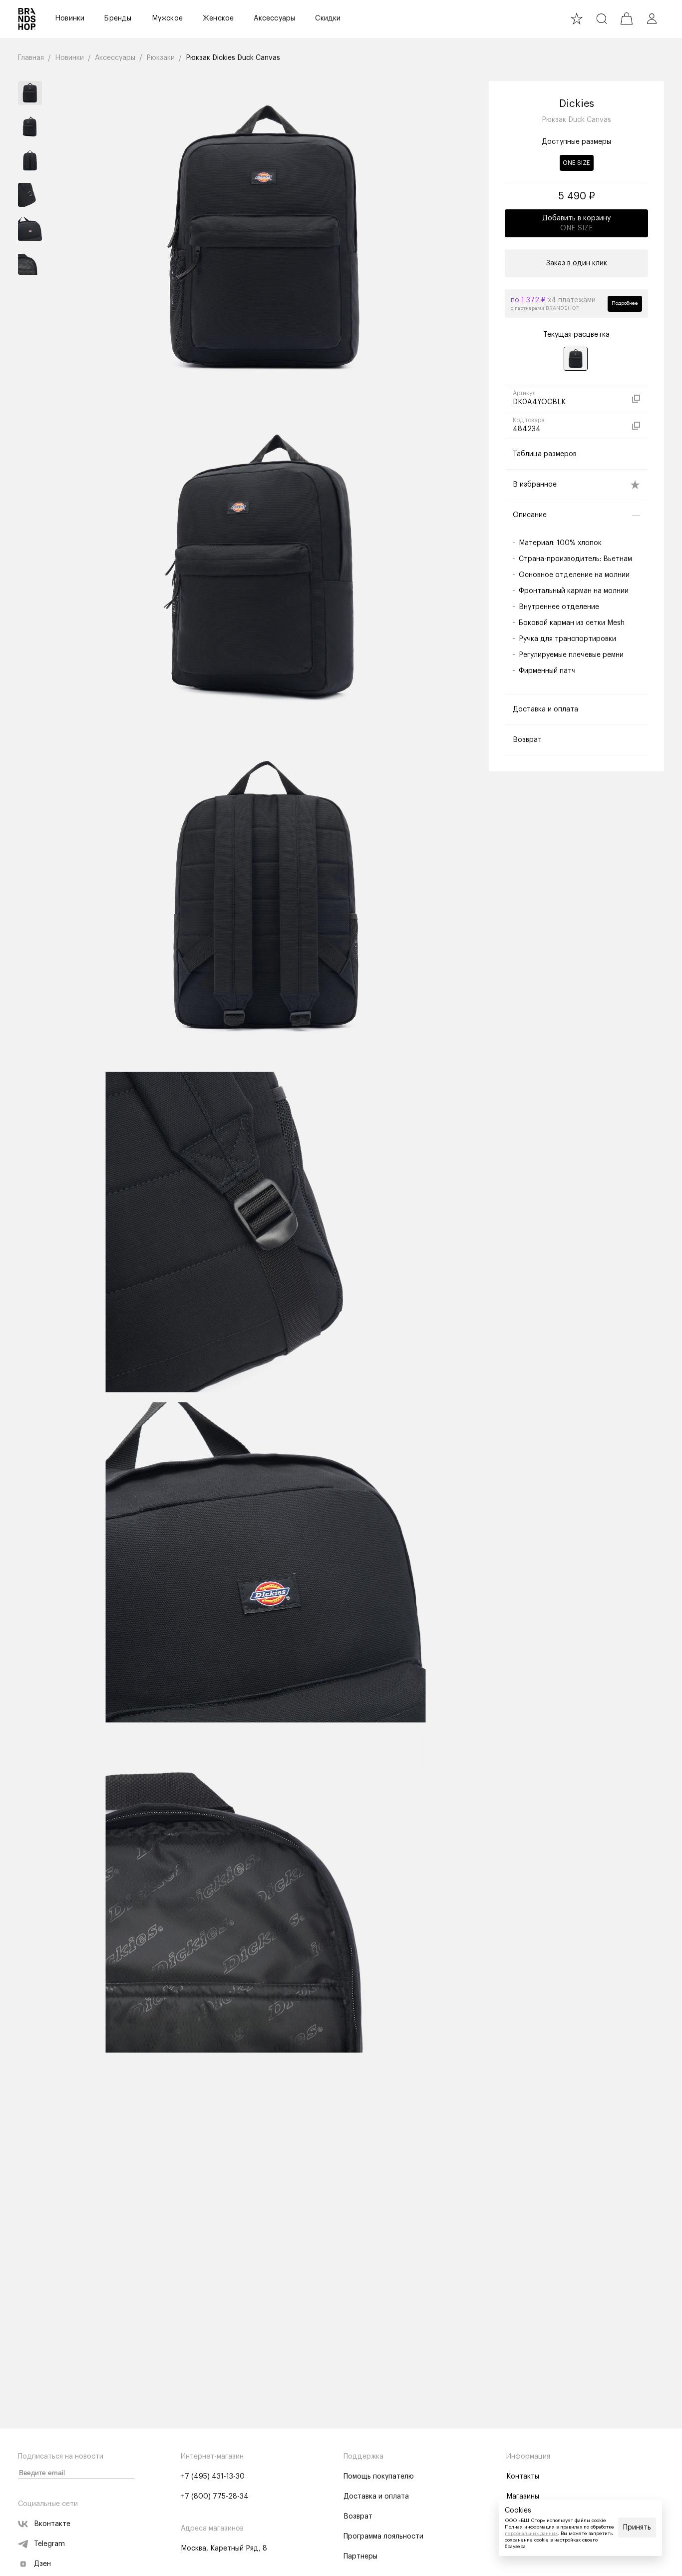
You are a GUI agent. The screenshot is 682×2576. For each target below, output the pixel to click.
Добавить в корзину (576, 223)
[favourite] (577, 18)
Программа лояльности (383, 2537)
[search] (602, 18)
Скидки (328, 18)
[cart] (627, 18)
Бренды (118, 18)
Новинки (70, 18)
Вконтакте (52, 2524)
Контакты (523, 2477)
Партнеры (360, 2557)
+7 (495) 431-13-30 (213, 2477)
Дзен (42, 2564)
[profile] (652, 18)
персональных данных (531, 2534)
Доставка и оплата (376, 2497)
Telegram (49, 2544)
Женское (218, 18)
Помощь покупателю (379, 2477)
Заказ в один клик (577, 263)
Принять (637, 2528)
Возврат (358, 2517)
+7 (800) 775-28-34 (215, 2497)
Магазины (523, 2497)
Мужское (167, 18)
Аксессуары (274, 18)
